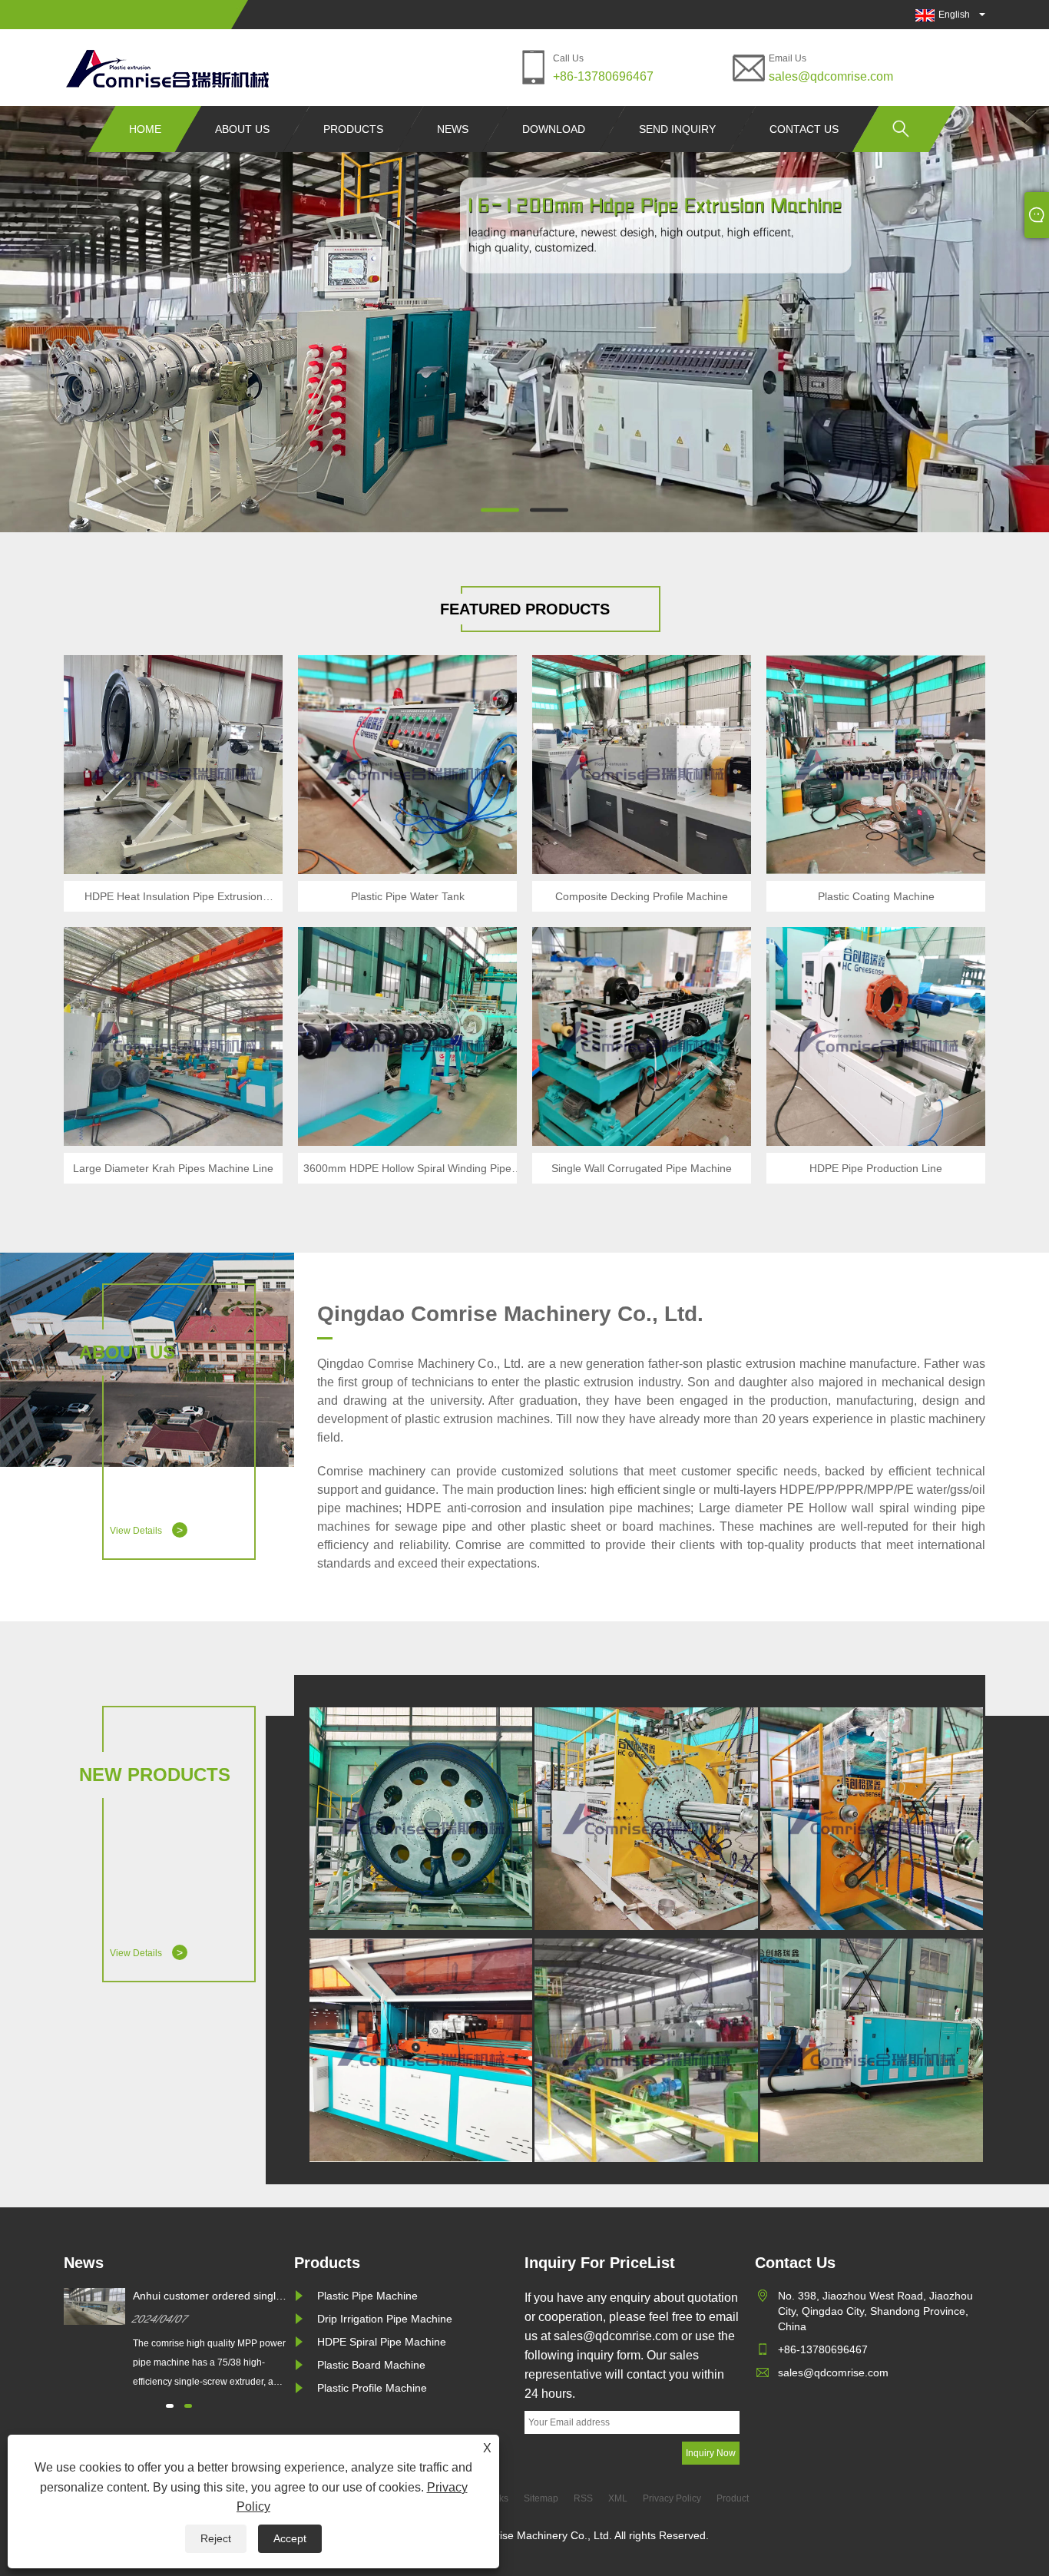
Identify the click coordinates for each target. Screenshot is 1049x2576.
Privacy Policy (672, 2498)
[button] (500, 510)
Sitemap (541, 2498)
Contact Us (804, 129)
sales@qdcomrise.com (831, 76)
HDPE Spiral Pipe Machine (382, 2342)
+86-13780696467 (603, 76)
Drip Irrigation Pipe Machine (385, 2319)
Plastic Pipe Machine (367, 2296)
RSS (583, 2498)
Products (353, 129)
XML (618, 2498)
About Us (242, 129)
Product (733, 2498)
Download (554, 129)
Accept (290, 2538)
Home (145, 129)
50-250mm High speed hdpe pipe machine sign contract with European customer (209, 2296)
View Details (146, 1530)
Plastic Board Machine (371, 2365)
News (453, 129)
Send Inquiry (677, 129)
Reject (216, 2538)
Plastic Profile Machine (372, 2388)
